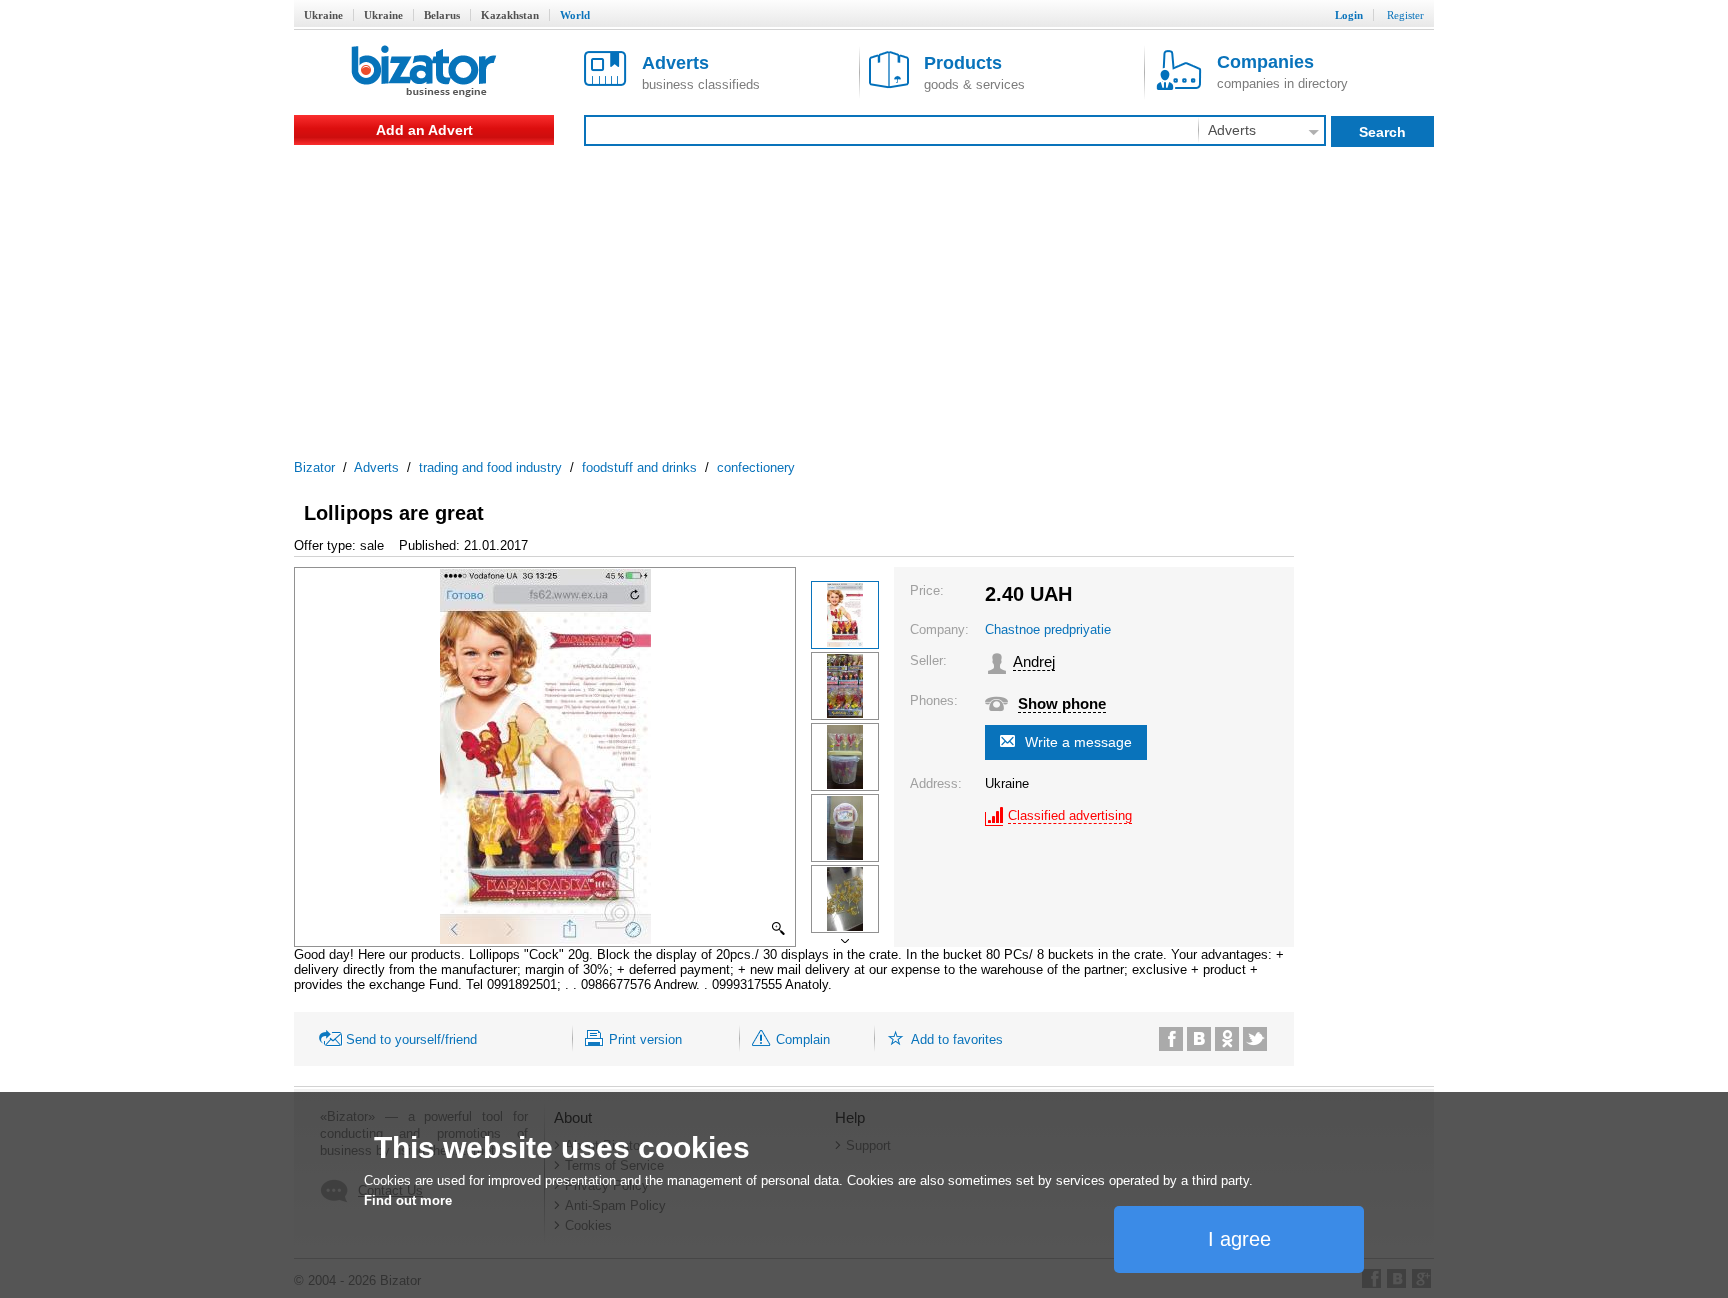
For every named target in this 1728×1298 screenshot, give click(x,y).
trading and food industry (490, 467)
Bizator (314, 467)
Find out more (408, 1200)
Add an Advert (424, 130)
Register (1405, 15)
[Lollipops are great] (845, 615)
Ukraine (323, 15)
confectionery (756, 467)
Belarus (442, 15)
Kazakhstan (510, 15)
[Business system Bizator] (424, 72)
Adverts (376, 467)
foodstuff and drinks (639, 467)
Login (1349, 15)
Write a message (1078, 742)
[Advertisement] (864, 295)
